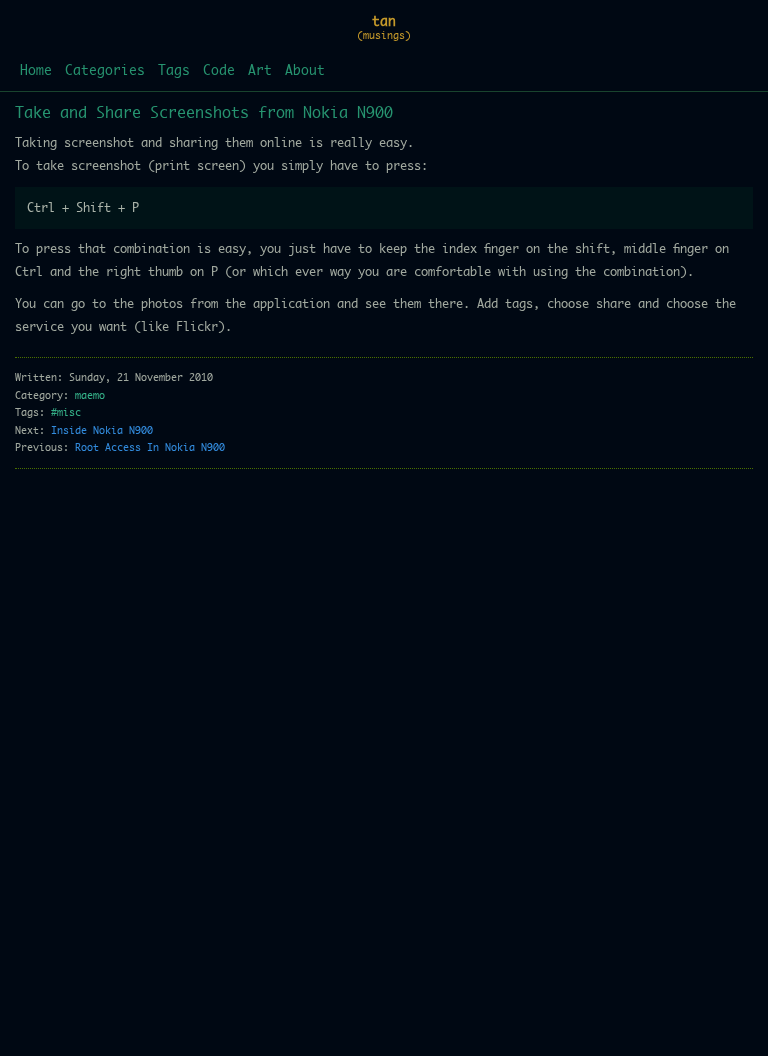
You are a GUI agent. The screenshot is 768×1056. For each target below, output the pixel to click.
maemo (90, 396)
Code (219, 71)
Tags (174, 71)
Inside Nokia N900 (102, 431)
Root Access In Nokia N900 (150, 448)
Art (260, 71)
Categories (105, 71)
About (305, 71)
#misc (66, 413)
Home (36, 71)
